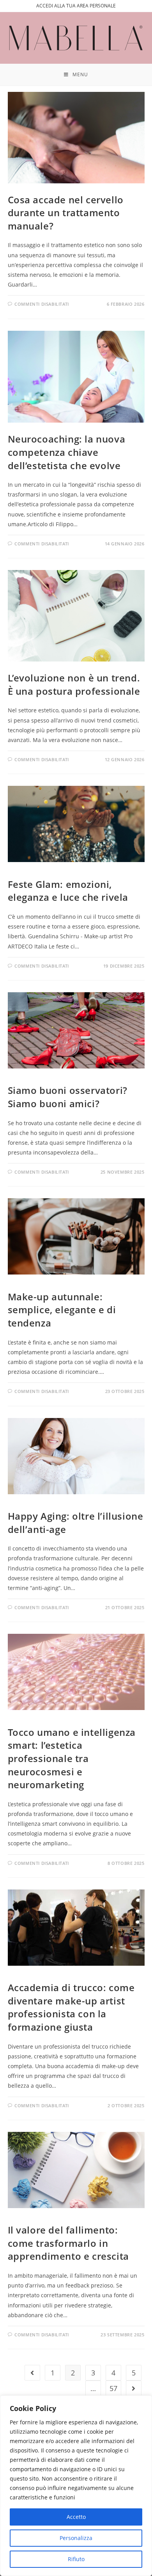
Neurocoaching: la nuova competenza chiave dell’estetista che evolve (67, 452)
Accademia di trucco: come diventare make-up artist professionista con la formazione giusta (71, 2007)
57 (113, 2388)
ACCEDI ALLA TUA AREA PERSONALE (76, 6)
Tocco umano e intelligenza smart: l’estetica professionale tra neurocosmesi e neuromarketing (72, 1758)
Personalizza (76, 2538)
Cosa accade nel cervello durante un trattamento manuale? (66, 213)
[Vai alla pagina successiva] (134, 2388)
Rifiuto (76, 2559)
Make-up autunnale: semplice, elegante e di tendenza (62, 1310)
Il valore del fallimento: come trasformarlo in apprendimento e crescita (68, 2243)
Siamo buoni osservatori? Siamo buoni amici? (68, 1097)
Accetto (76, 2517)
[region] (76, 2486)
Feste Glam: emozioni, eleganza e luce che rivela (68, 891)
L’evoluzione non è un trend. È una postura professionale (74, 684)
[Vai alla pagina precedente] (32, 2373)
